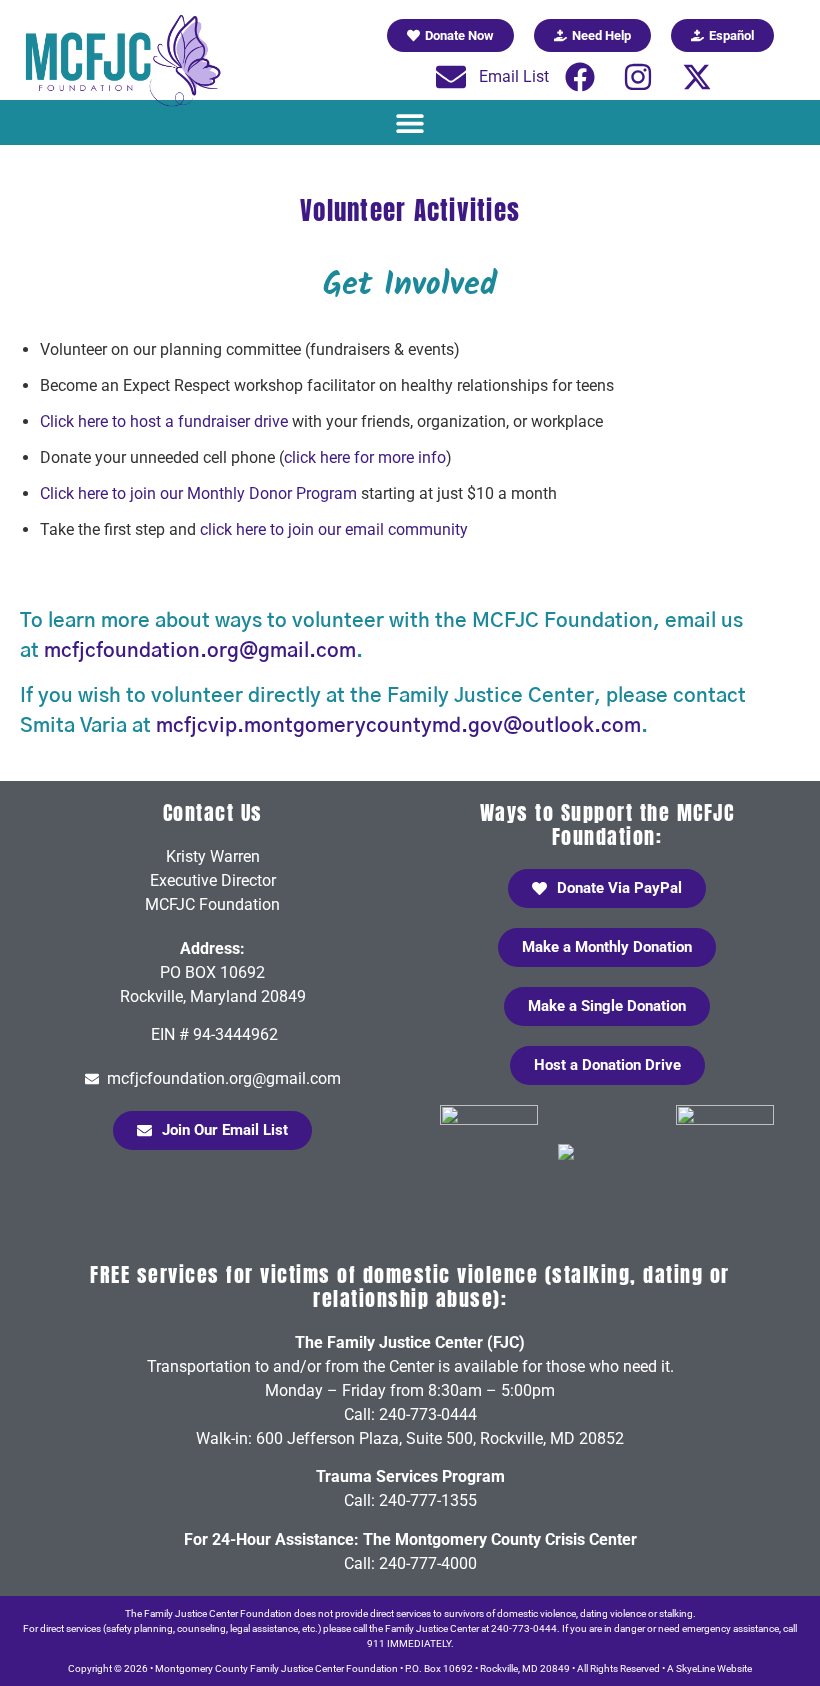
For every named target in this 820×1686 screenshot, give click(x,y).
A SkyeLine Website (709, 1668)
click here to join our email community (334, 529)
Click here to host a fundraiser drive (164, 421)
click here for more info (365, 457)
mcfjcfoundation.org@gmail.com (200, 651)
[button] (410, 122)
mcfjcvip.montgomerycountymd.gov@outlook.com (398, 726)
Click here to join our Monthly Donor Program (198, 493)
